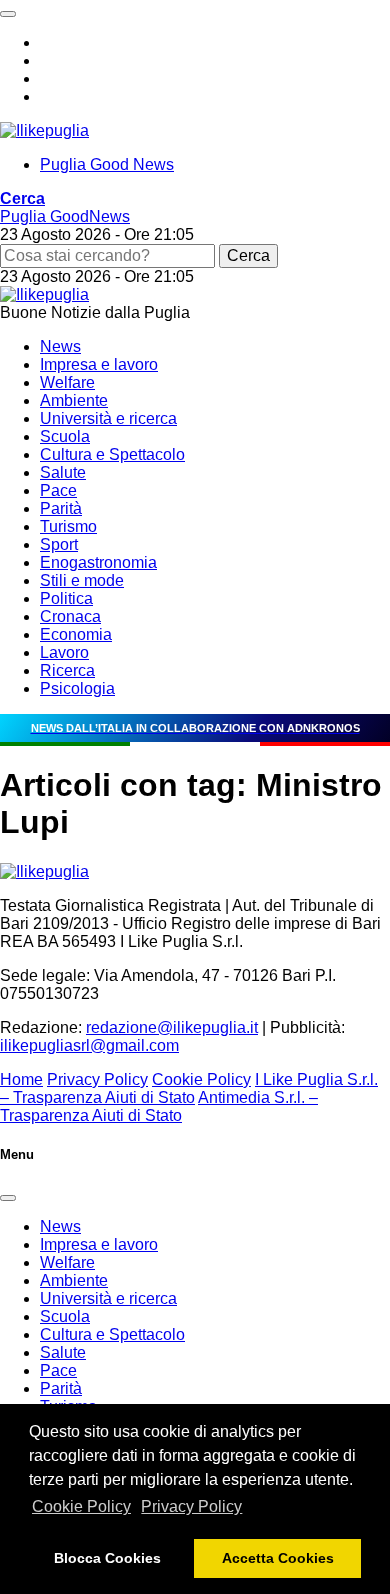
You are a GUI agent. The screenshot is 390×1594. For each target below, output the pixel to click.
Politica (66, 598)
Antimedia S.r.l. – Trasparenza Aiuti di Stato (159, 1106)
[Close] (8, 1198)
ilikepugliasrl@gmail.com (89, 1045)
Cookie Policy (81, 1506)
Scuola (65, 436)
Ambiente (74, 400)
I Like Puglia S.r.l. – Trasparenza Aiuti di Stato (189, 1088)
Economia (76, 634)
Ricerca (67, 670)
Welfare (67, 382)
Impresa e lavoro (99, 364)
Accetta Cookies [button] (278, 1558)
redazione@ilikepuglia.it (172, 1027)
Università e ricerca (108, 418)
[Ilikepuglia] (44, 130)
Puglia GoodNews (65, 216)
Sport (59, 544)
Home (21, 1079)
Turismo (68, 526)
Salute (63, 472)
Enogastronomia (98, 562)
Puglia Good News (107, 164)
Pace (58, 490)
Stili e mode (82, 580)
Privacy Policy (191, 1506)
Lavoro (64, 652)
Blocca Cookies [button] (107, 1558)
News (60, 346)
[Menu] (8, 14)
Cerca (248, 255)
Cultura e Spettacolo (112, 454)
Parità (61, 508)
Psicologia (77, 688)
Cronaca (70, 616)
